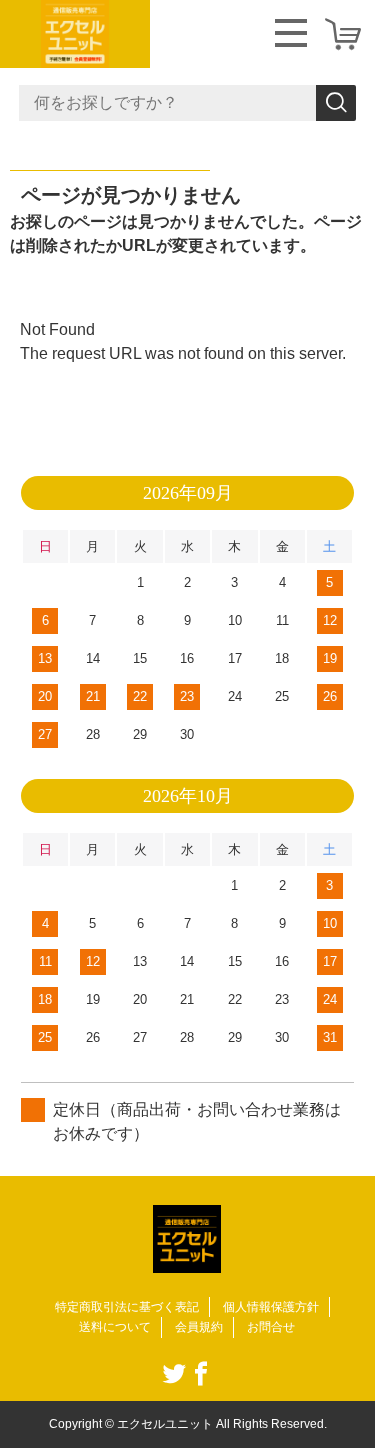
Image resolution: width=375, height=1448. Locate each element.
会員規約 (199, 1327)
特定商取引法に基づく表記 (127, 1307)
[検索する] (336, 103)
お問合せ (271, 1327)
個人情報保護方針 (271, 1307)
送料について (115, 1327)
